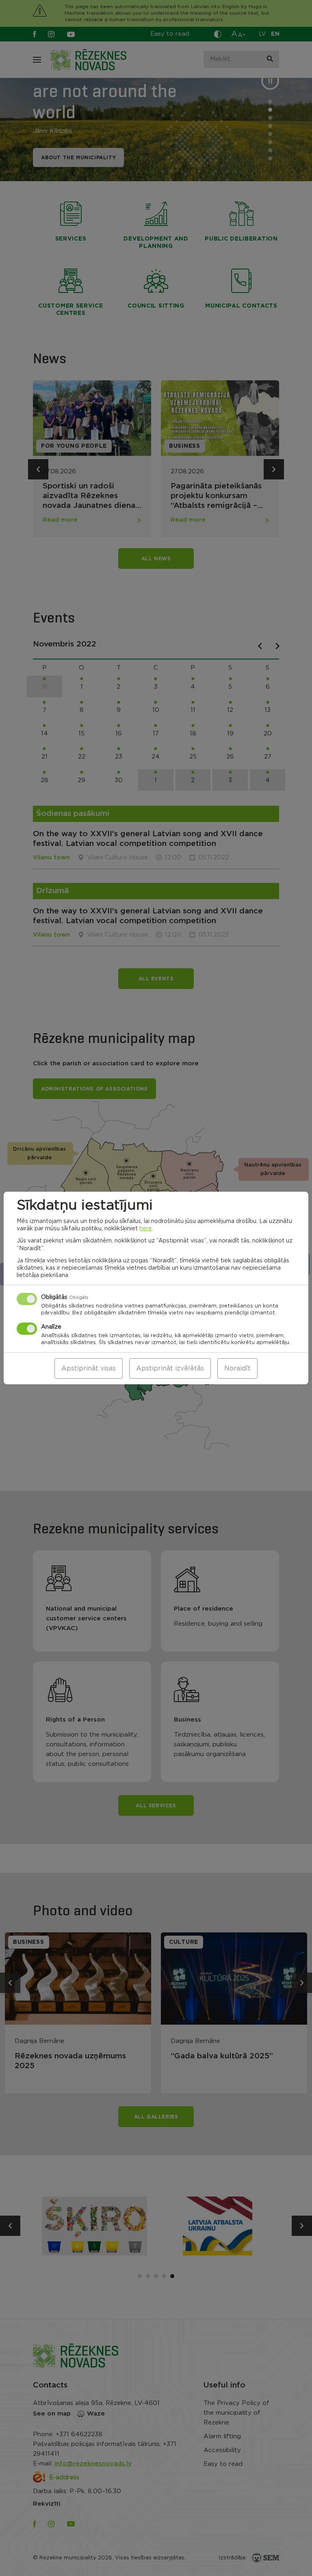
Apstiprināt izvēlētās (170, 1368)
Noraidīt (237, 1368)
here (146, 1229)
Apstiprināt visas (89, 1368)
